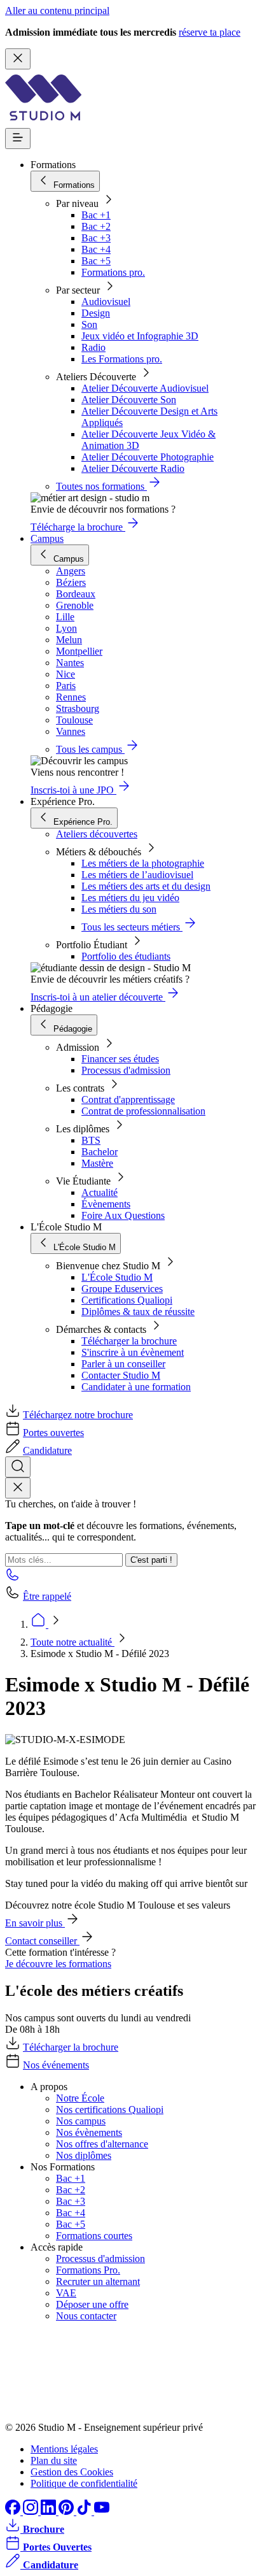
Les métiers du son (119, 909)
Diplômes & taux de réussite (138, 1312)
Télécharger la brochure (129, 1341)
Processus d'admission (126, 1070)
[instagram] (32, 2511)
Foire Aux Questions (123, 1215)
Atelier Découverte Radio (133, 468)
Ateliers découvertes (97, 834)
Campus (47, 538)
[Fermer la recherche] (18, 1488)
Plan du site (54, 2460)
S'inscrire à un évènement (133, 1352)
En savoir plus (35, 1923)
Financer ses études (120, 1059)
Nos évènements (89, 2132)
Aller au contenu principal (57, 11)
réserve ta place (210, 32)
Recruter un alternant (98, 2281)
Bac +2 (96, 226)
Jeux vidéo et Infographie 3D (140, 336)
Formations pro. (113, 272)
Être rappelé (47, 1596)
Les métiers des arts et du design (146, 886)
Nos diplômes (84, 2155)
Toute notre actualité (72, 1642)
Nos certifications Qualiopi (110, 2110)
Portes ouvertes (53, 1433)
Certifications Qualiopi (127, 1300)
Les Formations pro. (122, 359)
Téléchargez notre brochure (78, 1415)
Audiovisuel (106, 302)
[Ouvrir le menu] (18, 139)
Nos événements (56, 2065)
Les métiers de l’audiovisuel (137, 875)
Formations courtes (94, 2236)
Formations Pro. (88, 2270)
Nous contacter (86, 2316)
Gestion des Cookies (72, 2472)
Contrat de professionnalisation (143, 1111)
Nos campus (81, 2121)
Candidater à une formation (136, 1387)
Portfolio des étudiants (126, 956)
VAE (66, 2293)
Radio (93, 347)
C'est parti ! (151, 1560)
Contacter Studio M (121, 1375)
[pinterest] (67, 2511)
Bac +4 (96, 249)
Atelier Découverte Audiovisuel (145, 388)
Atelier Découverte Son (129, 400)
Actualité (100, 1192)
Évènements (106, 1204)
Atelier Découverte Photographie (148, 457)
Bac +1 (96, 215)
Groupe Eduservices (122, 1289)
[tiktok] (85, 2511)
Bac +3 (96, 238)
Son (89, 324)
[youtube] (102, 2511)
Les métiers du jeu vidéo (130, 898)
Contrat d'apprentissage (128, 1099)
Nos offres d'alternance (102, 2144)
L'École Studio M (117, 1277)
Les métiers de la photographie (143, 863)
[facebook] (14, 2511)
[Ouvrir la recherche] (18, 1467)
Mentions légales (64, 2449)
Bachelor (100, 1152)
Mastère (97, 1163)
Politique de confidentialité (84, 2483)
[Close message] (18, 59)
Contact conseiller (42, 1941)
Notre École (80, 2098)
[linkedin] (50, 2511)
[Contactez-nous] (13, 1578)
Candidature (47, 1450)
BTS (91, 1140)
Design (96, 313)
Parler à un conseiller (123, 1364)
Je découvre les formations (58, 1964)
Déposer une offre (92, 2304)
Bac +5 (96, 261)
